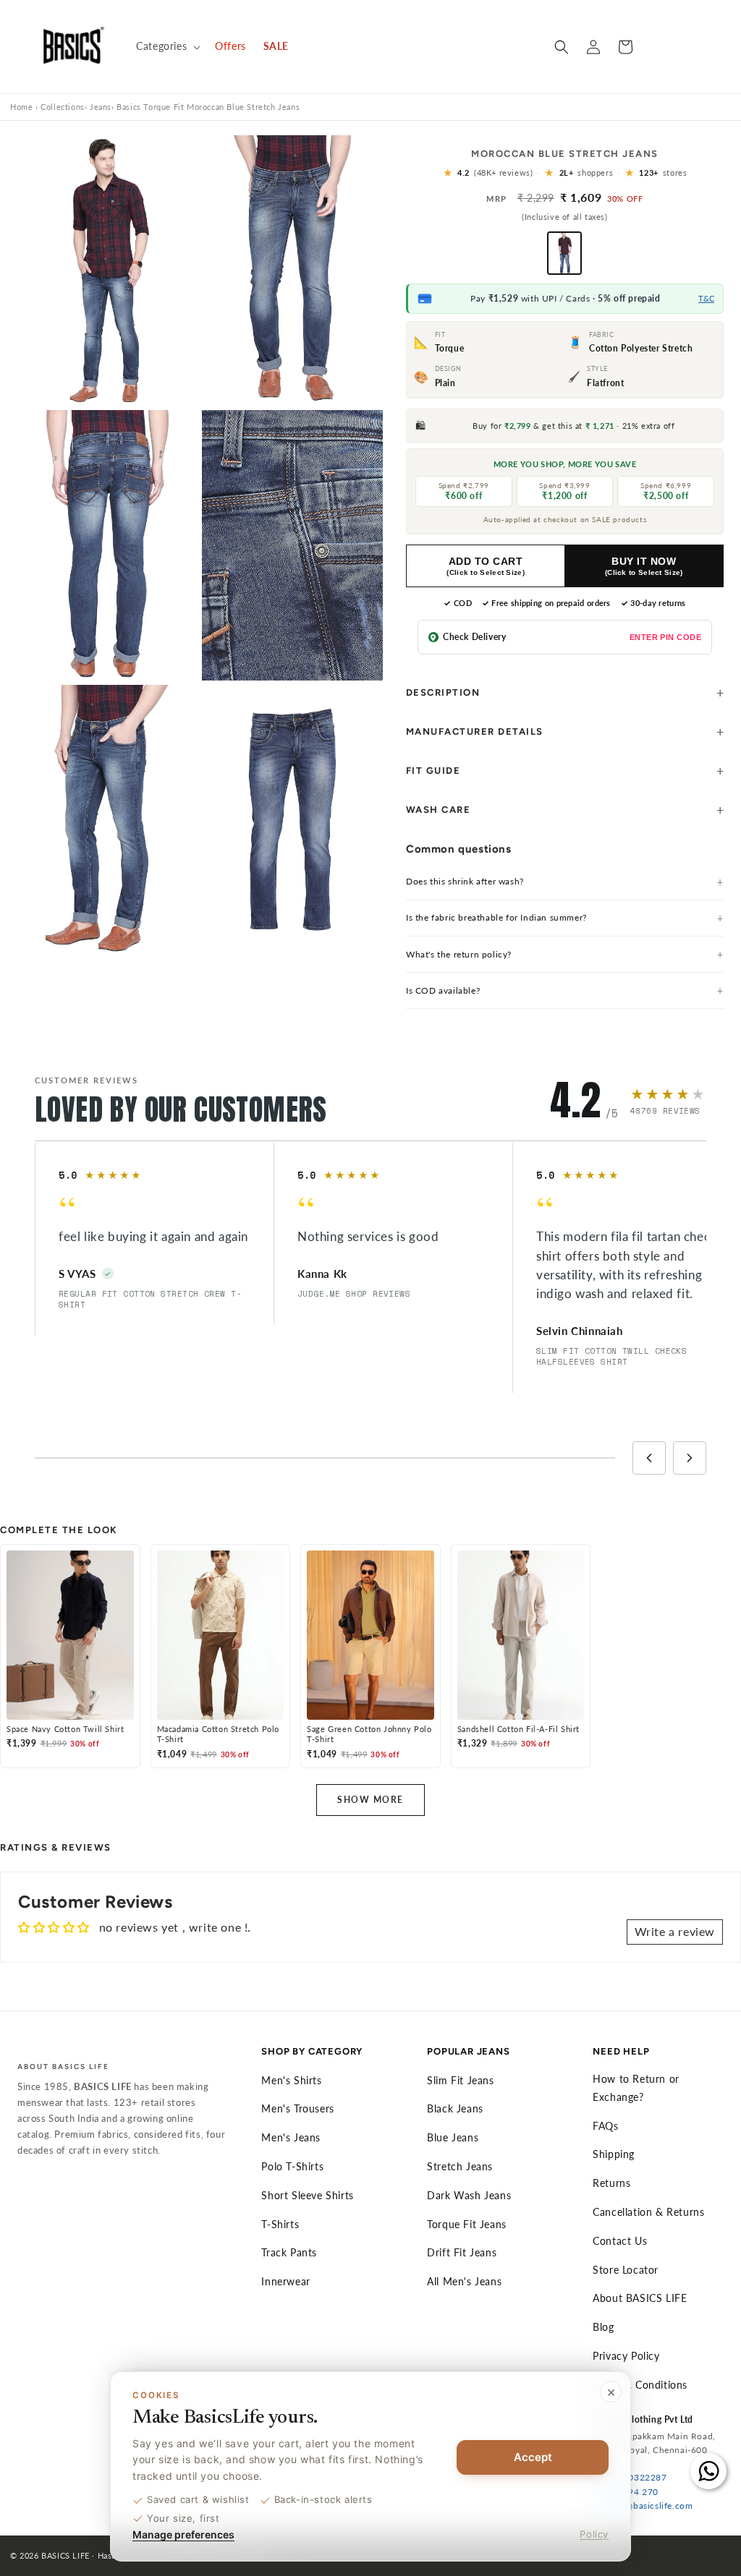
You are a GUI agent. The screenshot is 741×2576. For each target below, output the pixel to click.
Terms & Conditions (640, 2385)
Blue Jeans (453, 2137)
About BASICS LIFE (640, 2298)
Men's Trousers (297, 2108)
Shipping (614, 2154)
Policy (594, 2534)
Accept (533, 2457)
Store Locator (626, 2270)
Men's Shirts (291, 2080)
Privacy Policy (626, 2356)
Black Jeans (455, 2108)
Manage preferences (183, 2534)
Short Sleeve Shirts (307, 2195)
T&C (706, 298)
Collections (63, 107)
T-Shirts (280, 2224)
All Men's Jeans (464, 2281)
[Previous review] (649, 1458)
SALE (276, 46)
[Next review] (690, 1458)
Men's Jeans (291, 2137)
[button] (167, 46)
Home (21, 107)
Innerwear (285, 2281)
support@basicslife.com (643, 2505)
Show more (370, 1800)
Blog (603, 2327)
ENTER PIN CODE (665, 637)
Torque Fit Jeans (467, 2224)
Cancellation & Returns (648, 2212)
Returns (611, 2183)
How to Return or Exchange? (636, 2088)
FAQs (605, 2126)
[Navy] (564, 253)
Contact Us (620, 2241)
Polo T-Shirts (292, 2166)
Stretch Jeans (460, 2166)
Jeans (101, 107)
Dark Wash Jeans (469, 2195)
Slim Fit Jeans (460, 2080)
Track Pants (289, 2252)
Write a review (675, 1931)
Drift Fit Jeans (462, 2252)
